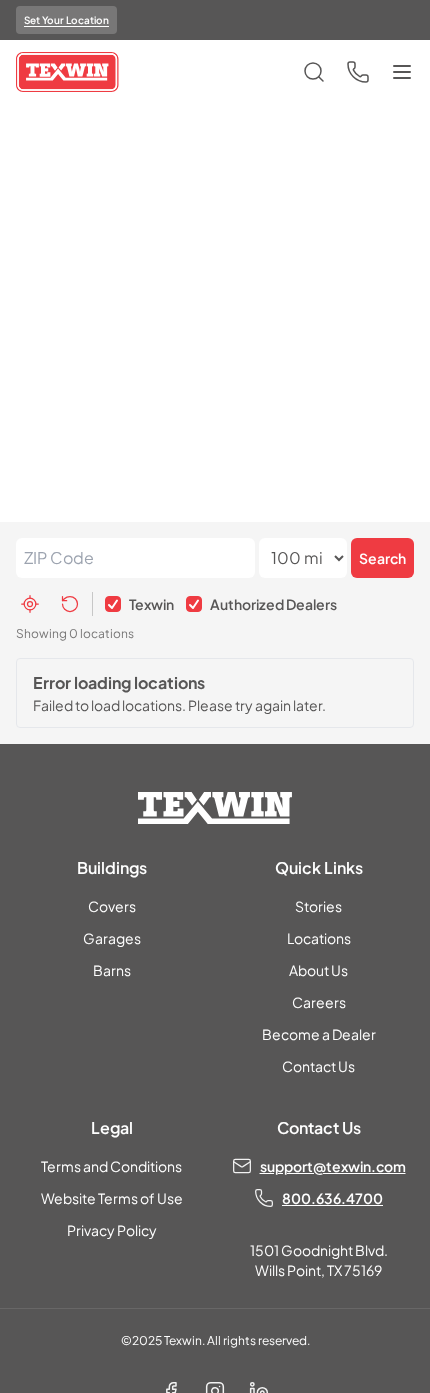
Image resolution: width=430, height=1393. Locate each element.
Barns (112, 970)
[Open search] (314, 72)
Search (382, 558)
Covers (112, 906)
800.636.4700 (332, 1198)
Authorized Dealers (273, 604)
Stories (318, 906)
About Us (318, 970)
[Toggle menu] (402, 72)
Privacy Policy (112, 1230)
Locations (319, 938)
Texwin (151, 604)
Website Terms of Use (112, 1198)
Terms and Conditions (111, 1166)
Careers (319, 1002)
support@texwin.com (333, 1166)
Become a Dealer (319, 1034)
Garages (112, 938)
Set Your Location (66, 20)
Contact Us (318, 1066)
